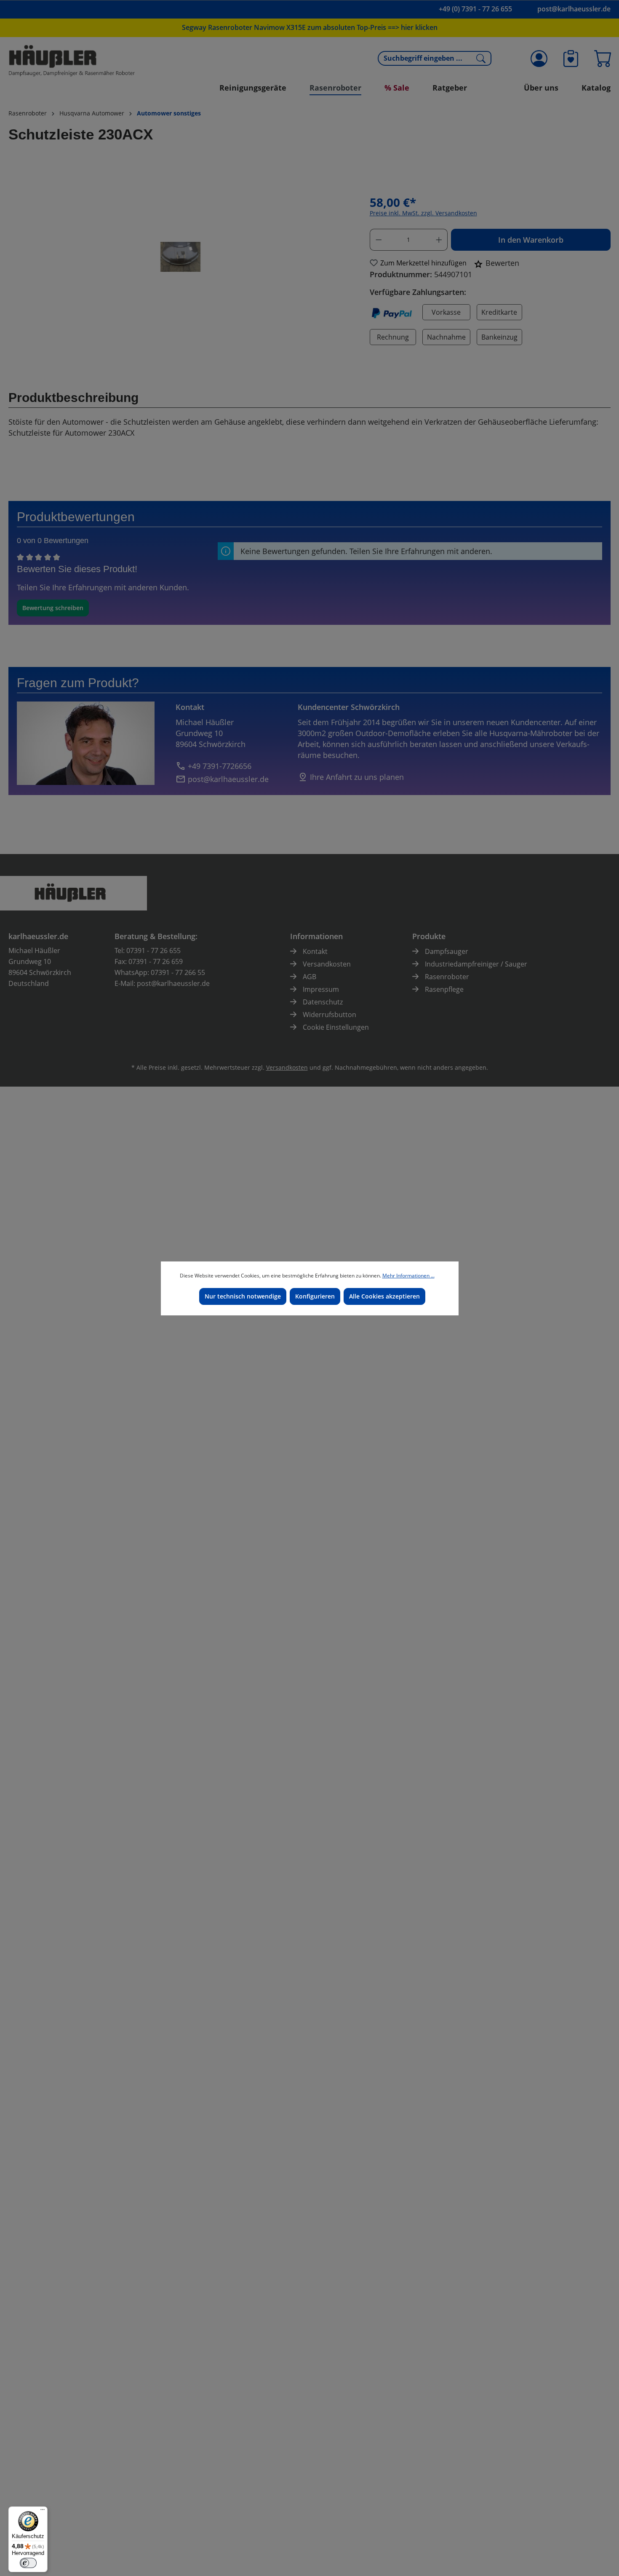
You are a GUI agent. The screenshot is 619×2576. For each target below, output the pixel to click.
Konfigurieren (315, 1296)
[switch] (28, 2563)
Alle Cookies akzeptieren (384, 1296)
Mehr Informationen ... (408, 1276)
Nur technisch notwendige (243, 1296)
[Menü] (43, 2512)
